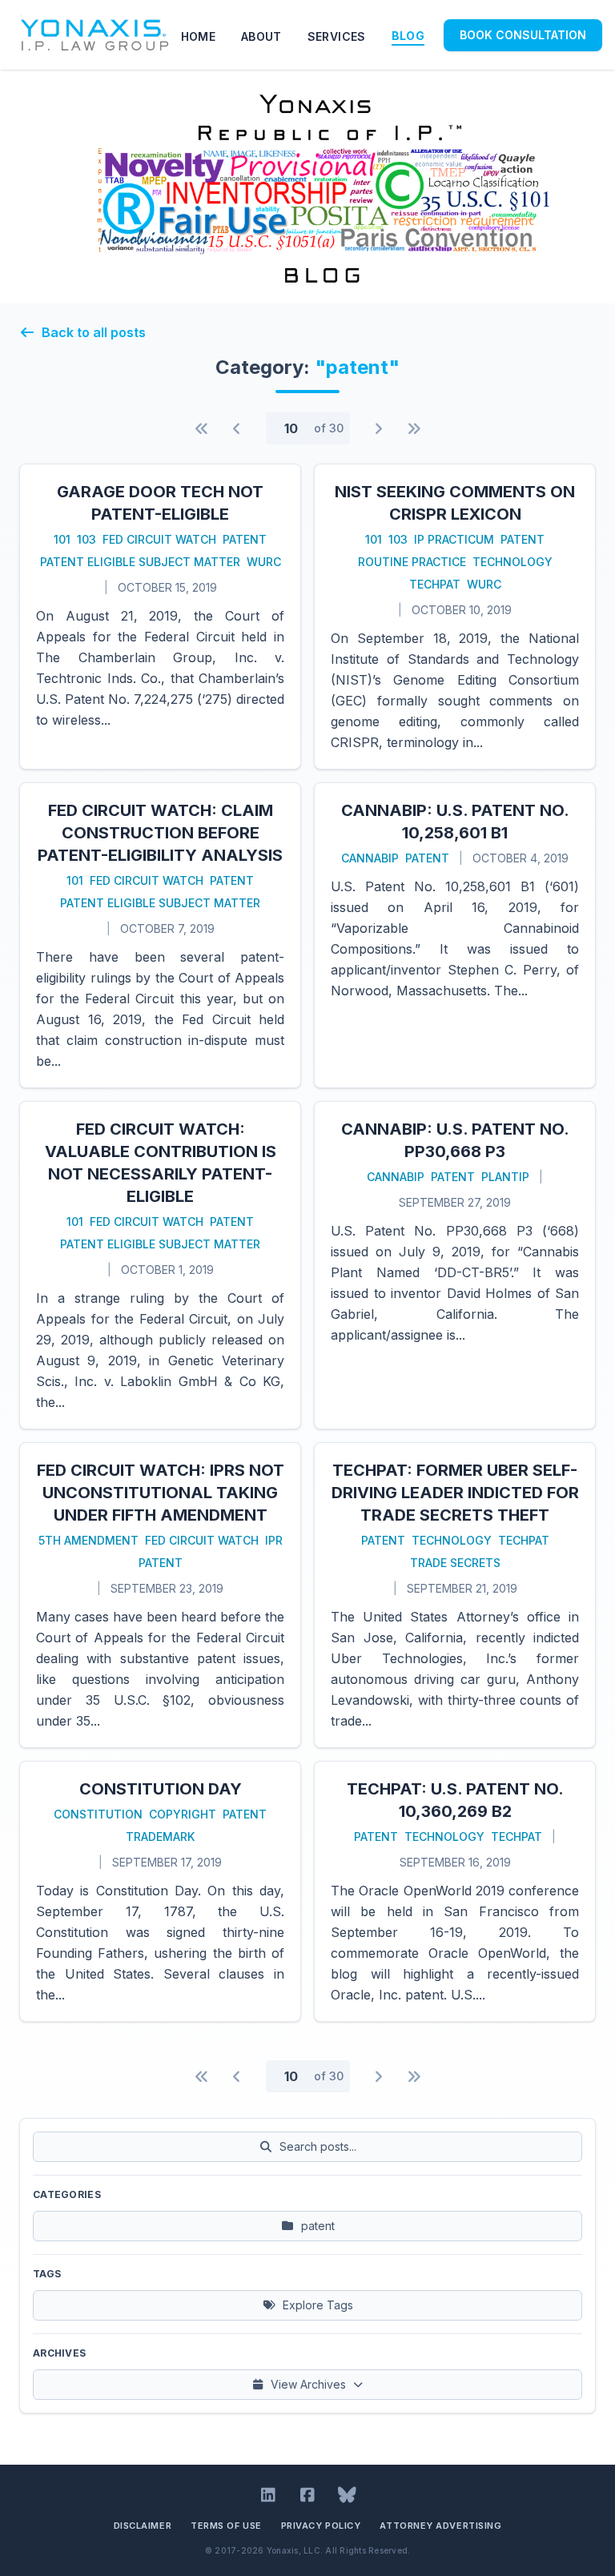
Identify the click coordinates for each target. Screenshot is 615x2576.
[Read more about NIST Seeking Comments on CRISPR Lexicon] (455, 617)
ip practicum (454, 539)
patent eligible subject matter (140, 562)
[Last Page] (414, 428)
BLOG (408, 36)
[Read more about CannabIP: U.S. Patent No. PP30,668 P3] (455, 1265)
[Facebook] (308, 2495)
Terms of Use (226, 2526)
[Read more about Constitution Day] (160, 1891)
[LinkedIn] (269, 2495)
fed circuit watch (159, 539)
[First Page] (202, 428)
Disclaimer (143, 2526)
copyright (183, 1814)
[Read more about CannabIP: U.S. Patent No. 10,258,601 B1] (455, 935)
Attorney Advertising (440, 2526)
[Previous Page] (237, 428)
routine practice (412, 562)
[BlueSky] (347, 2495)
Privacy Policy (321, 2526)
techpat (435, 584)
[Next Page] (379, 428)
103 (86, 539)
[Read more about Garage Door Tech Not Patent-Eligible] (160, 617)
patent (245, 539)
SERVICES (337, 36)
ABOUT (261, 36)
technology (512, 562)
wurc (264, 562)
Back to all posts (94, 332)
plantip (505, 1177)
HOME (198, 36)
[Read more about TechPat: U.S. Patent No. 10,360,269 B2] (455, 1891)
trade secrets (455, 1563)
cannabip (370, 858)
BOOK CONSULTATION (523, 35)
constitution (98, 1814)
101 (62, 539)
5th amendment (88, 1540)
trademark (160, 1837)
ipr (274, 1540)
